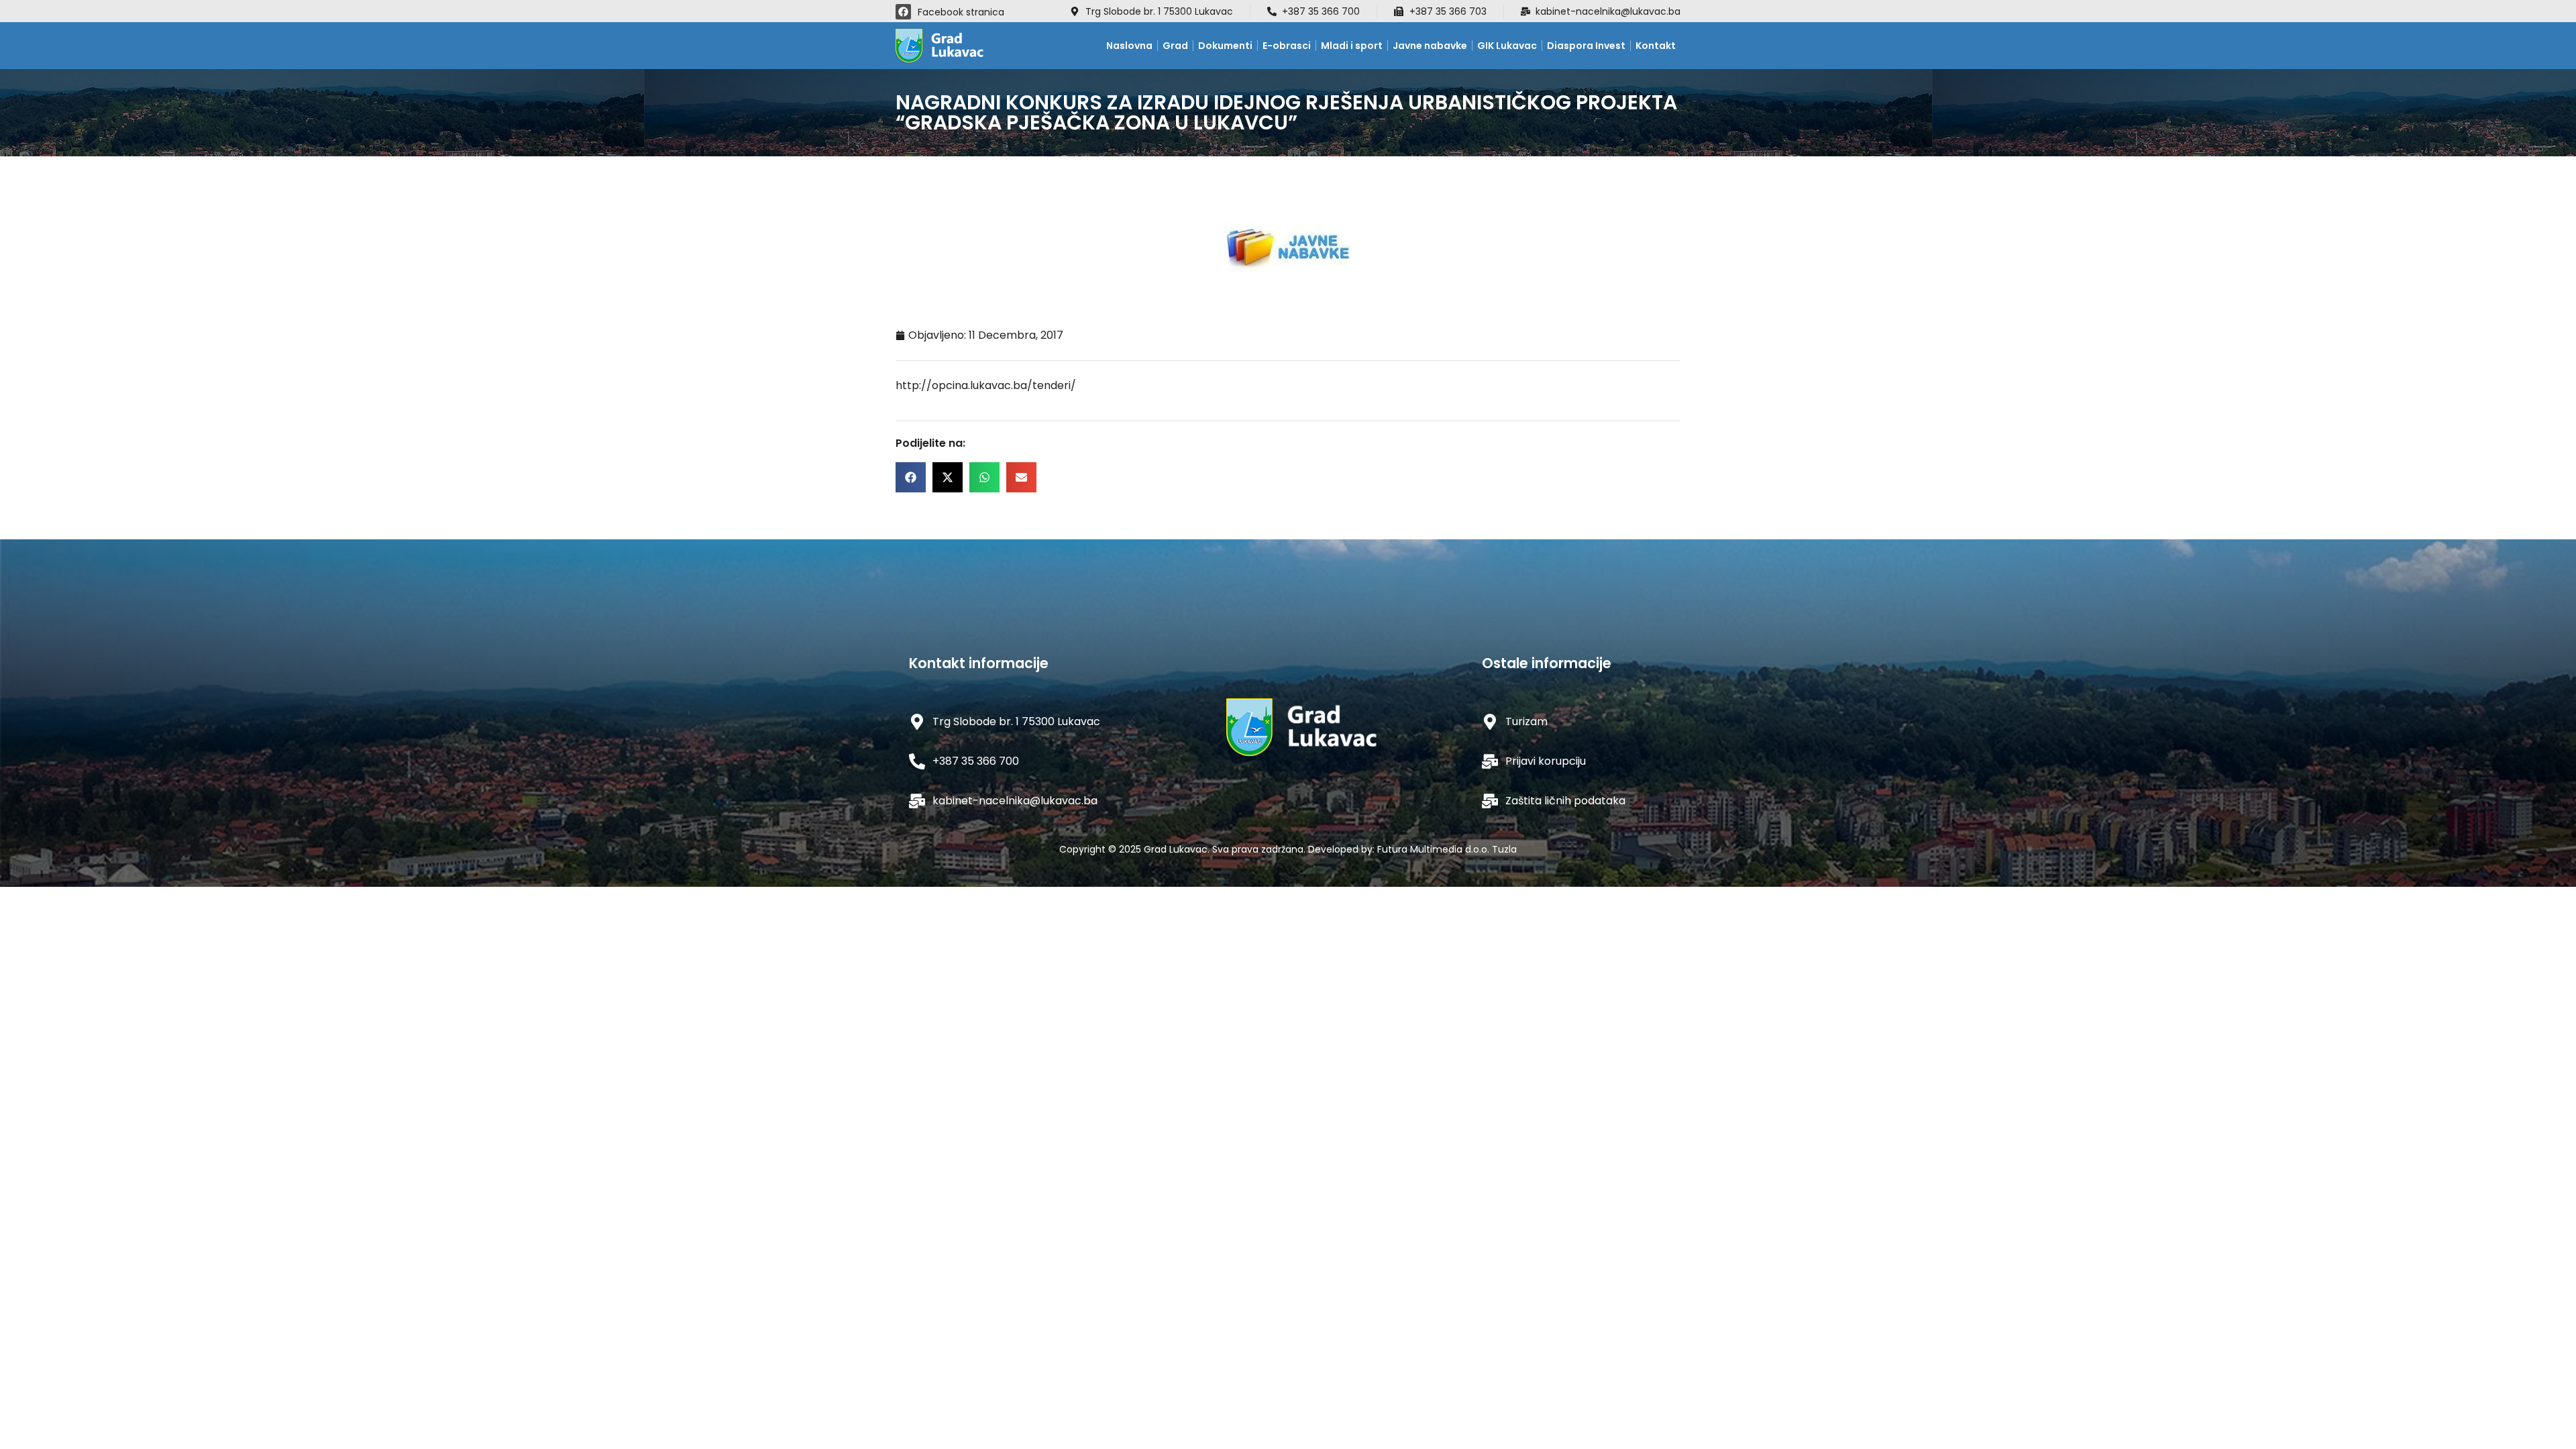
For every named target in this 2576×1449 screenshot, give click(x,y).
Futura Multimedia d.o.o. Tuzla (1447, 849)
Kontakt (1656, 46)
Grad (1175, 46)
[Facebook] (903, 12)
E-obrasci (1287, 46)
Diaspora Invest (1586, 46)
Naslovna (1129, 46)
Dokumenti (1225, 46)
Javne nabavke (1430, 46)
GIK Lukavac (1507, 46)
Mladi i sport (1352, 46)
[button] (911, 477)
